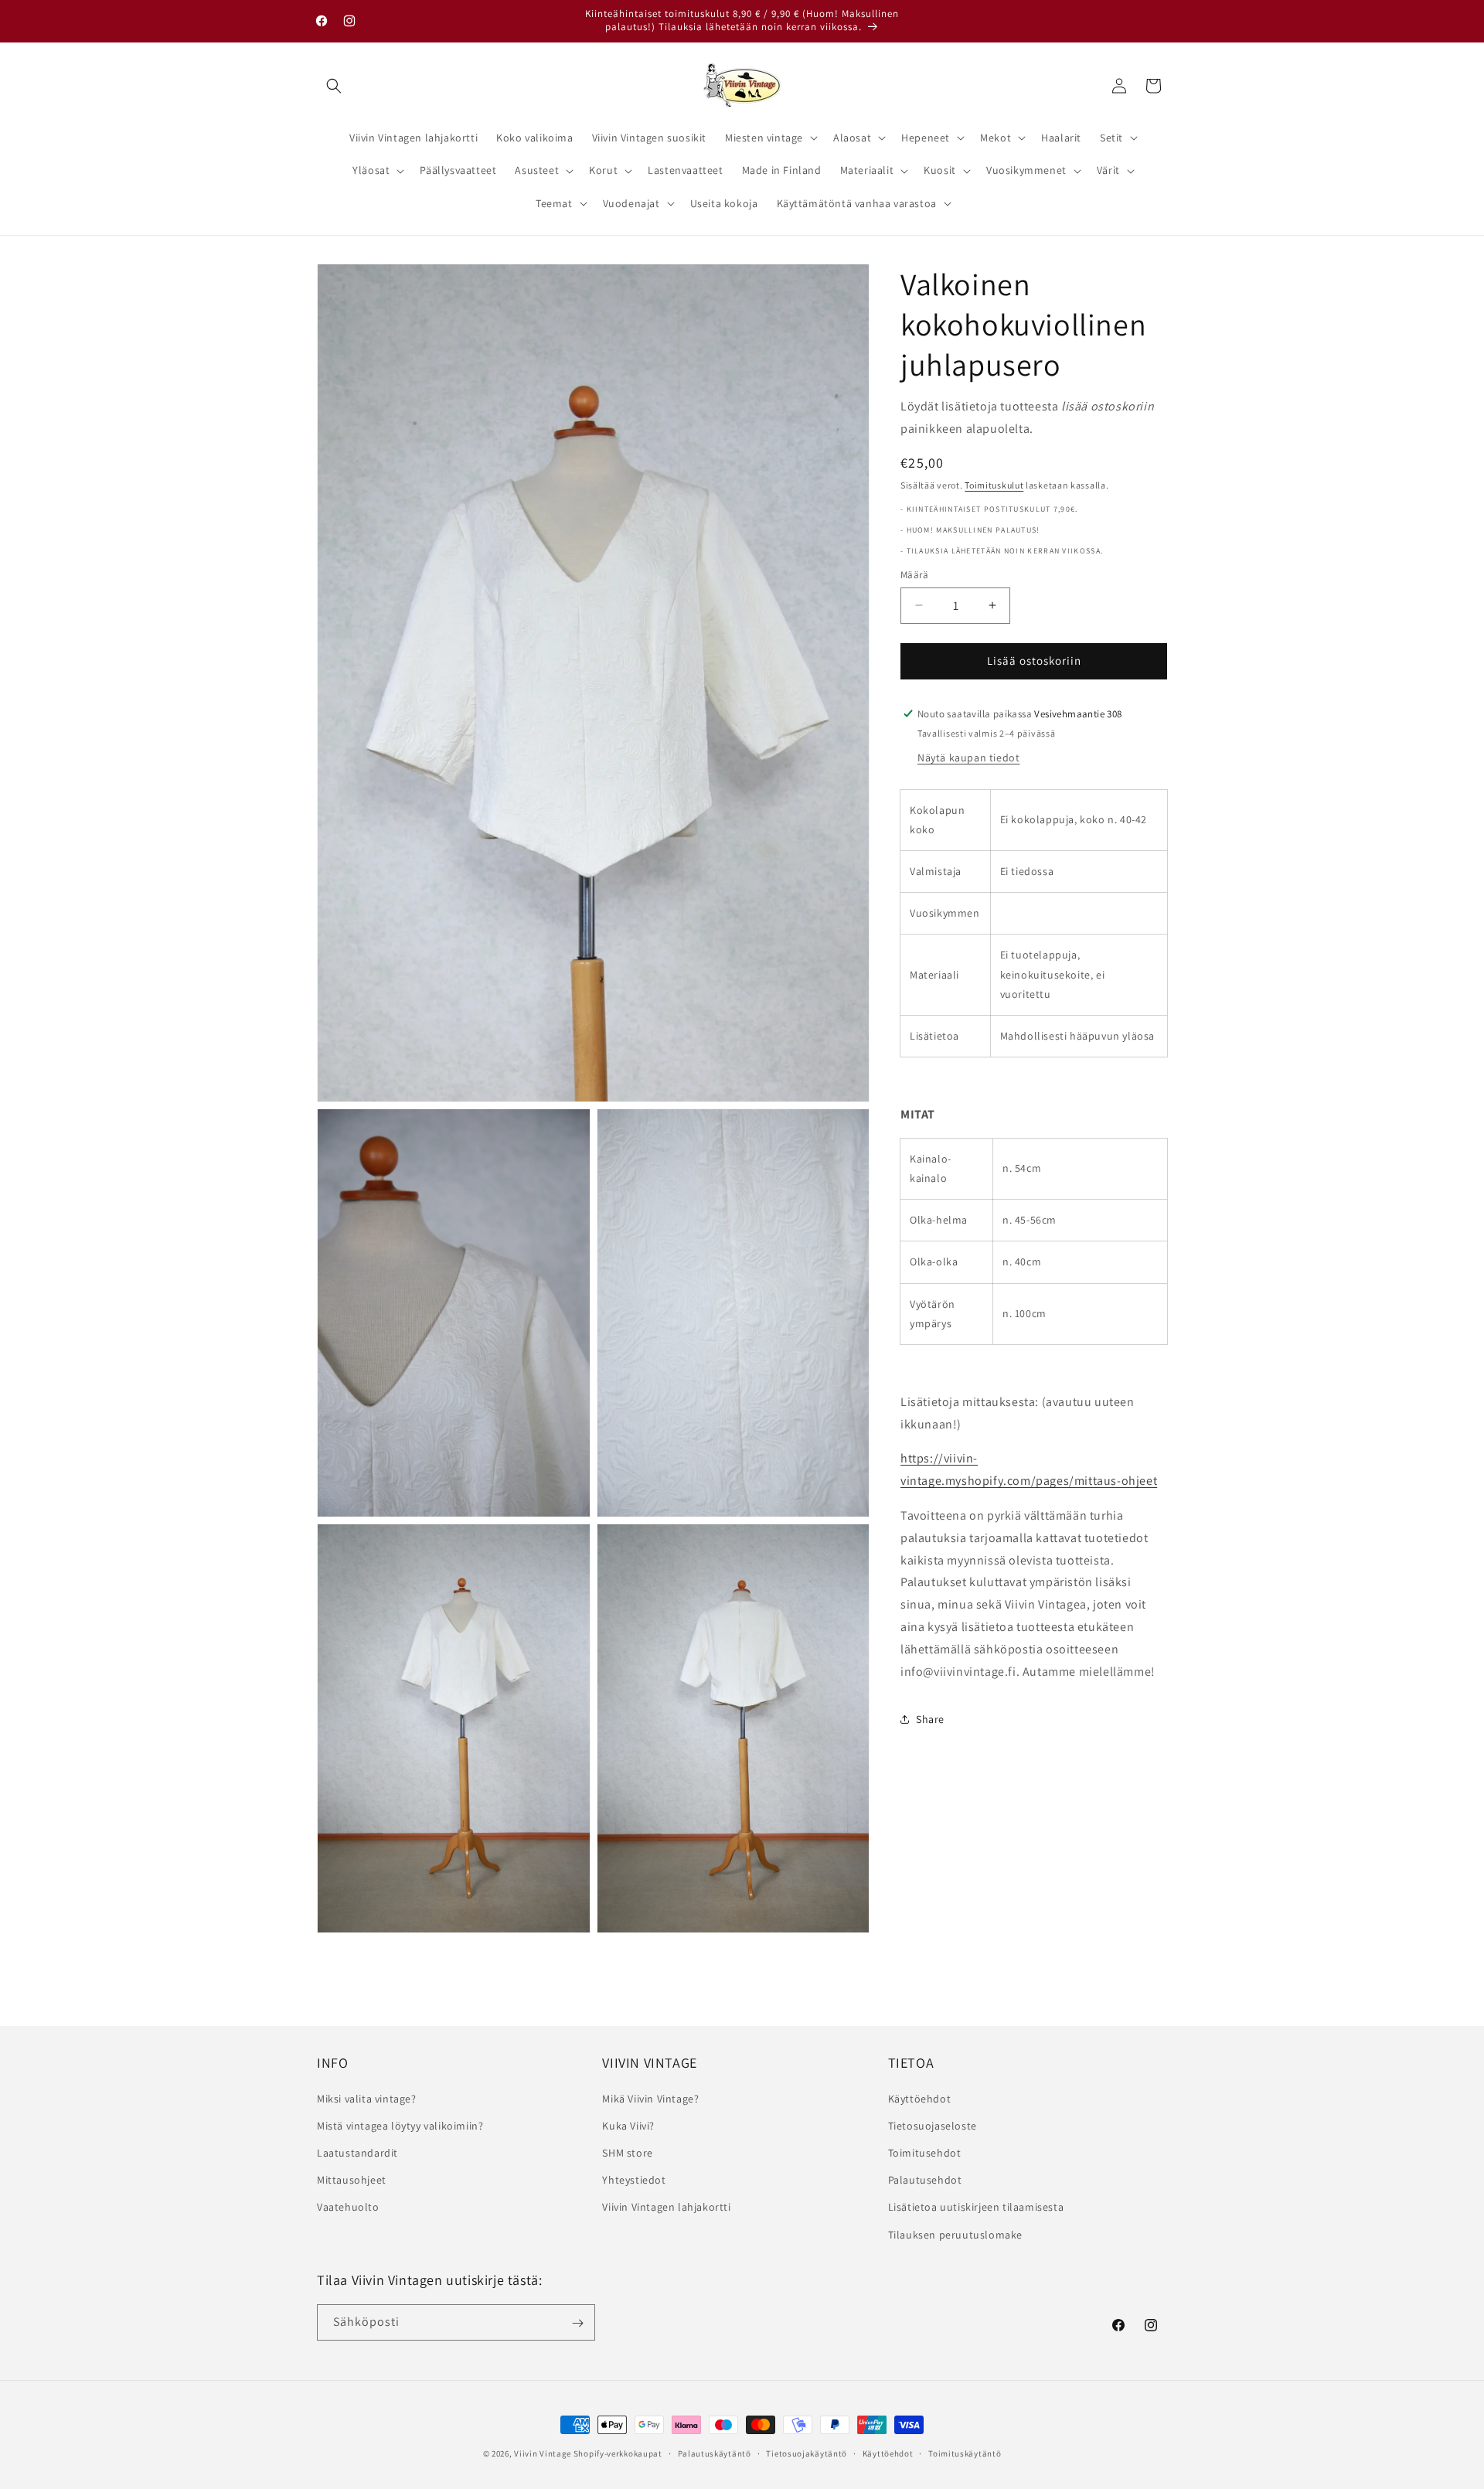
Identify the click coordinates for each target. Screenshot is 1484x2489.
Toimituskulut (994, 484)
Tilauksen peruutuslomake (955, 2234)
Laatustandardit (357, 2152)
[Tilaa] (577, 2323)
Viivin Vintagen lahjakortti (666, 2207)
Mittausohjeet (352, 2180)
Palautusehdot (925, 2180)
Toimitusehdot (925, 2152)
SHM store (627, 2152)
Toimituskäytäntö (965, 2453)
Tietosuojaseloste (933, 2125)
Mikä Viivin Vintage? (650, 2098)
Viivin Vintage (543, 2453)
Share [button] (930, 1718)
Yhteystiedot (634, 2180)
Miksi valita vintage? (367, 2098)
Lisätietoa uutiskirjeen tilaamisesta (976, 2207)
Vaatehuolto (348, 2207)
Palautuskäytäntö (715, 2453)
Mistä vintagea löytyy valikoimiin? (400, 2125)
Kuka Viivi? (628, 2125)
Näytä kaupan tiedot (968, 757)
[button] (334, 86)
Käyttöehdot (920, 2098)
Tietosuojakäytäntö (807, 2453)
